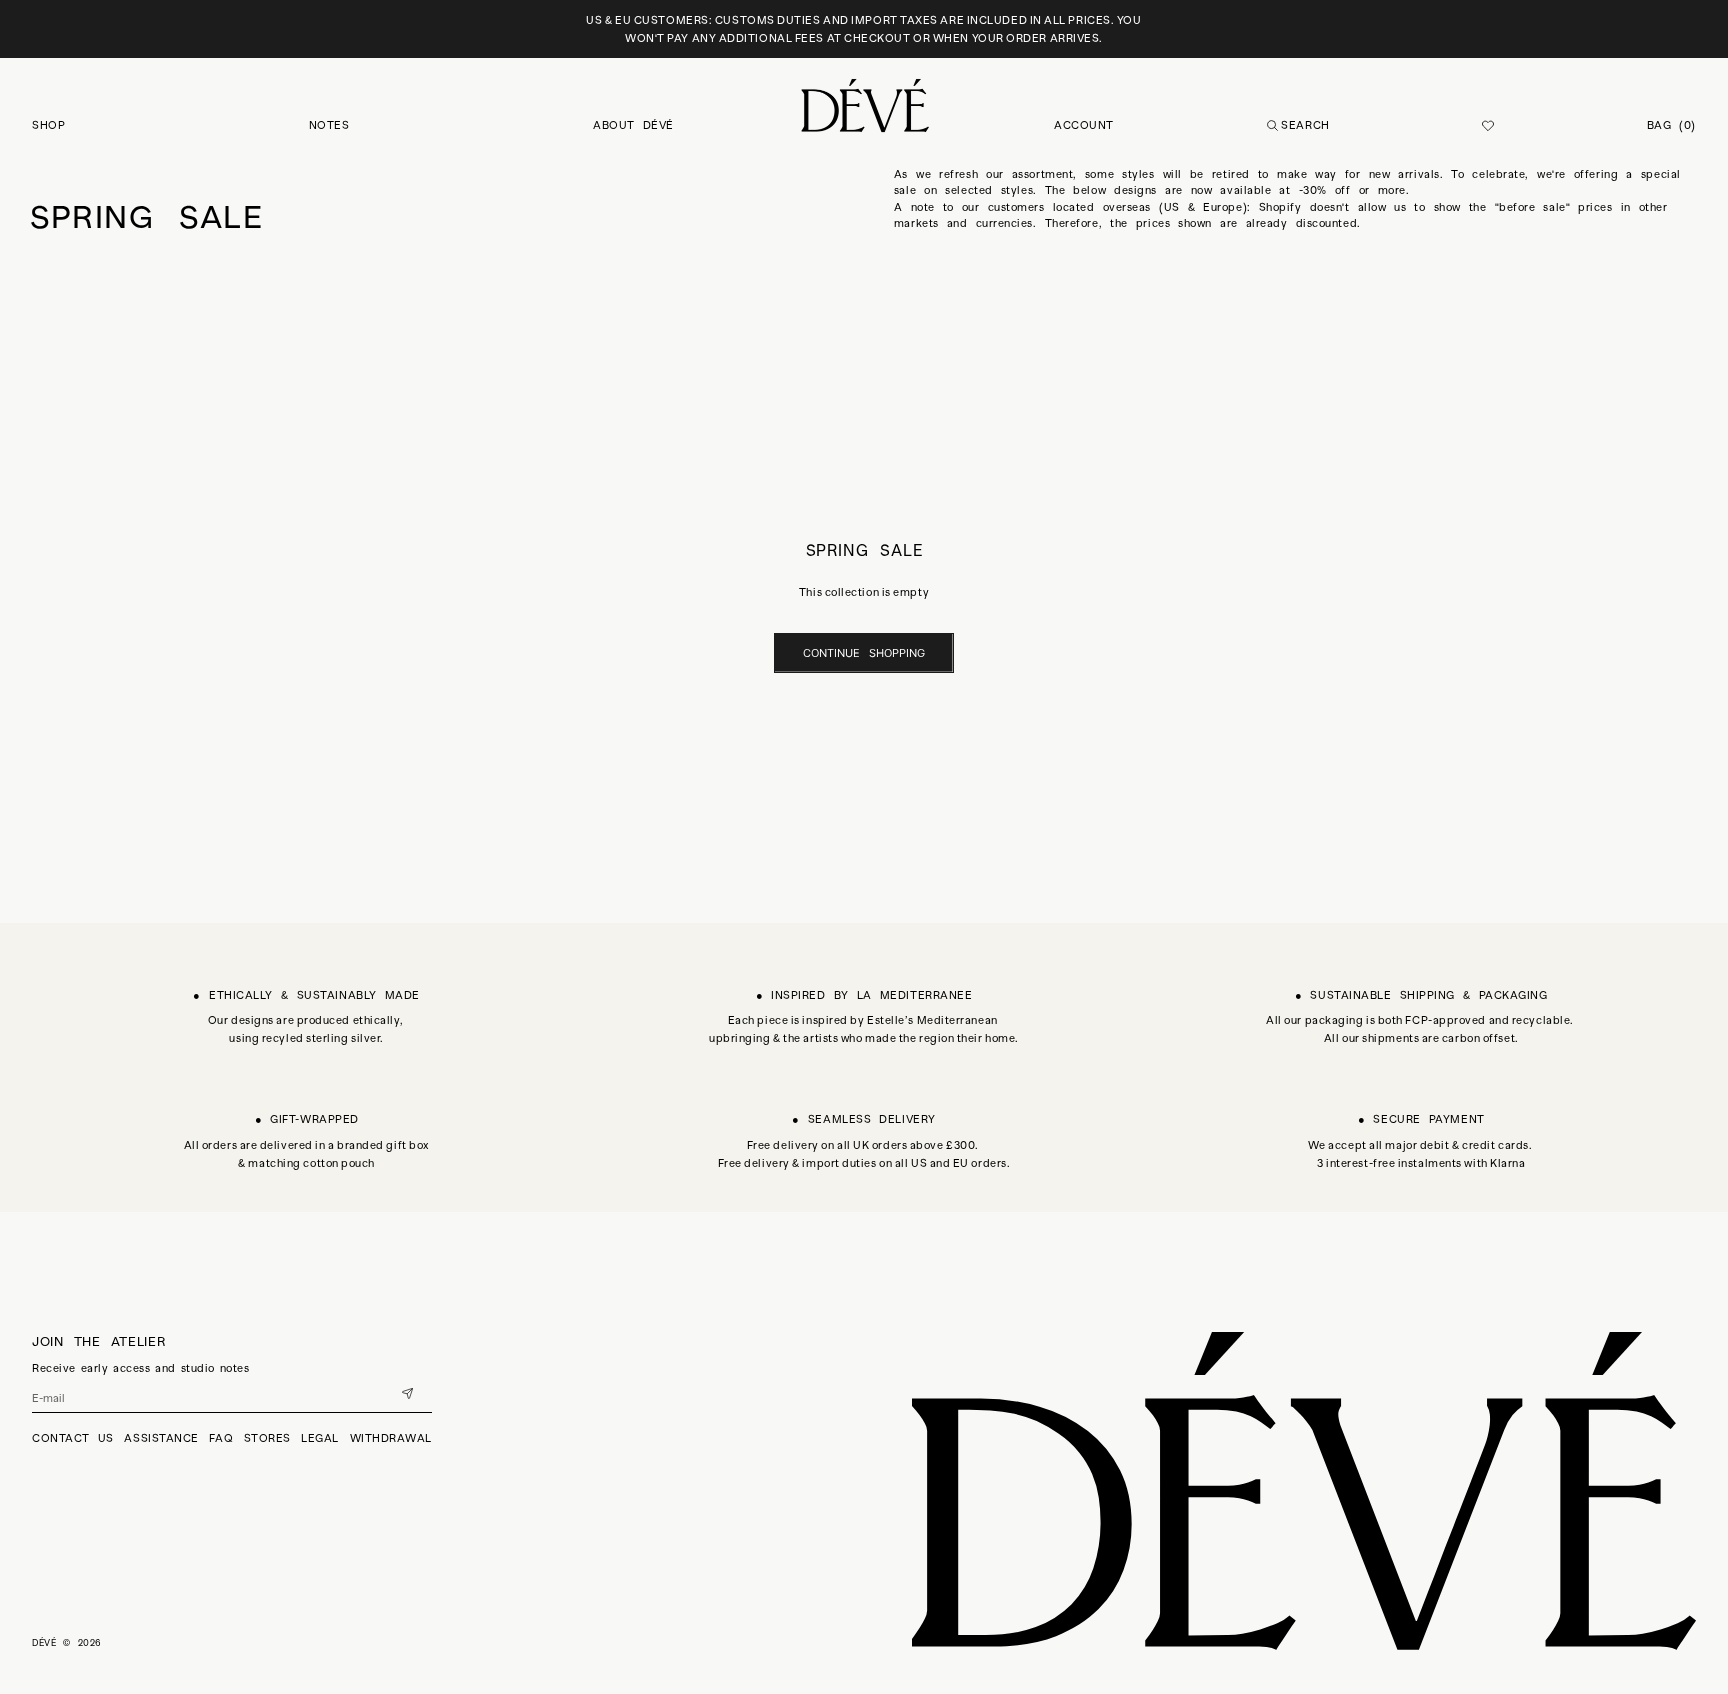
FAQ (221, 1438)
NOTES (329, 125)
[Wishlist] (1488, 126)
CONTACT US (73, 1438)
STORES (267, 1438)
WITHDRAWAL (391, 1438)
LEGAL (320, 1438)
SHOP (48, 125)
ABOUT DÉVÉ (633, 125)
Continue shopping (864, 653)
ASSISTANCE (161, 1438)
